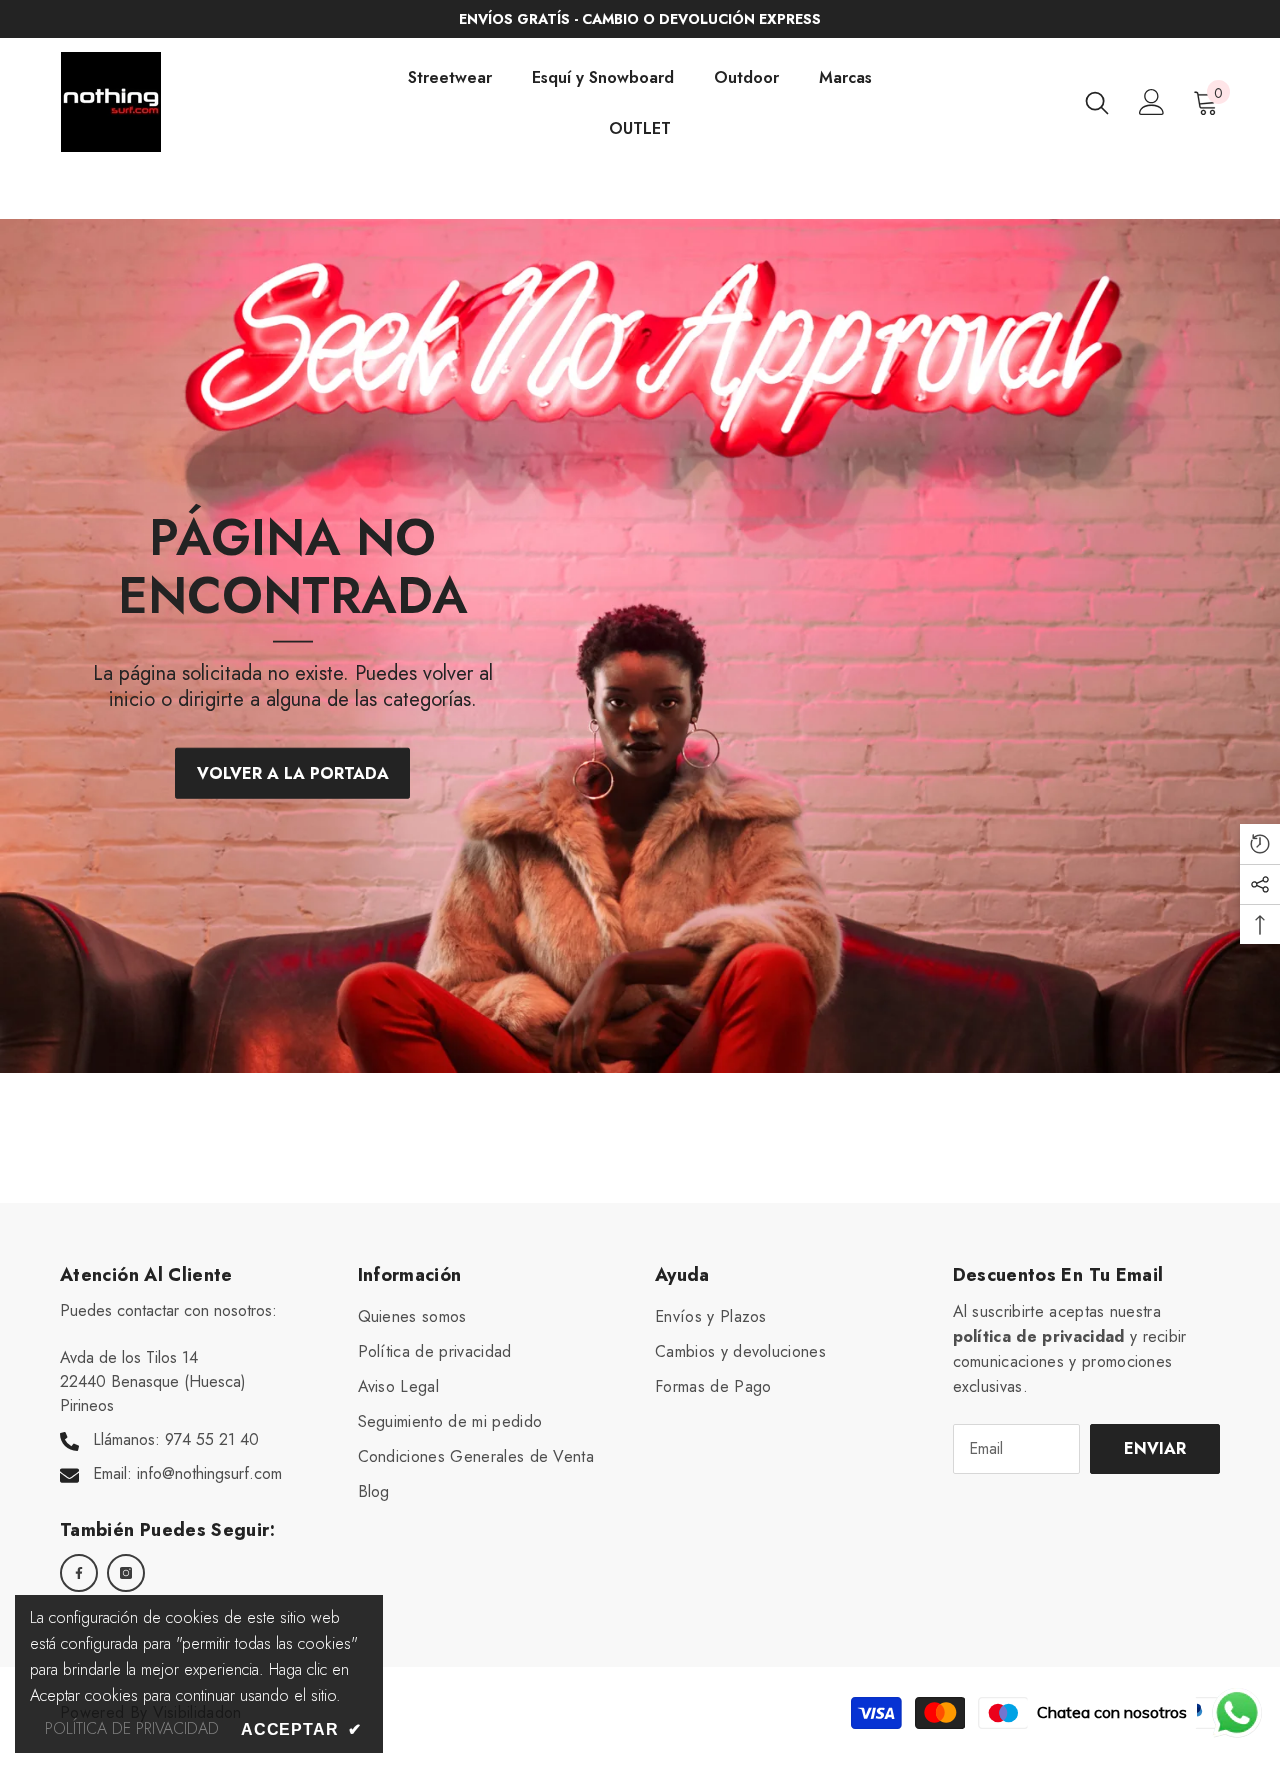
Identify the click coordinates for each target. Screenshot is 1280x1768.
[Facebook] (79, 1573)
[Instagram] (126, 1573)
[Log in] (1152, 102)
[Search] (1097, 102)
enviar (1155, 1448)
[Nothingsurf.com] (640, 646)
